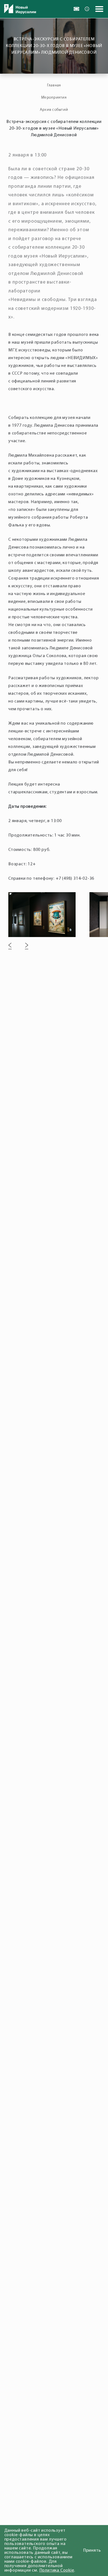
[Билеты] (76, 9)
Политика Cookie (57, 2570)
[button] (10, 946)
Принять (92, 2551)
